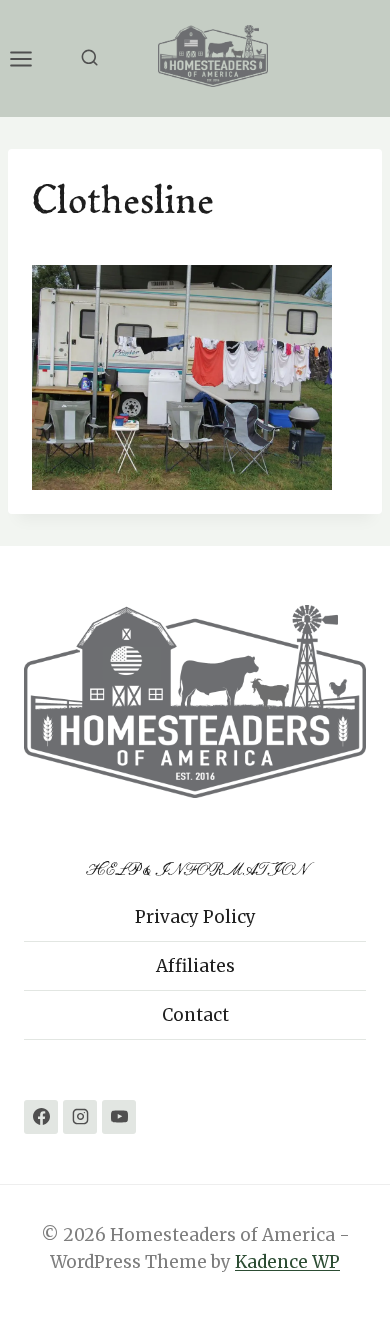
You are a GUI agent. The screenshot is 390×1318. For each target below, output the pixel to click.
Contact (195, 1015)
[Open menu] (31, 58)
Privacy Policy (195, 917)
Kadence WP (287, 1262)
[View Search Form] (89, 58)
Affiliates (195, 966)
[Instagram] (80, 1117)
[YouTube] (119, 1117)
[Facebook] (41, 1117)
